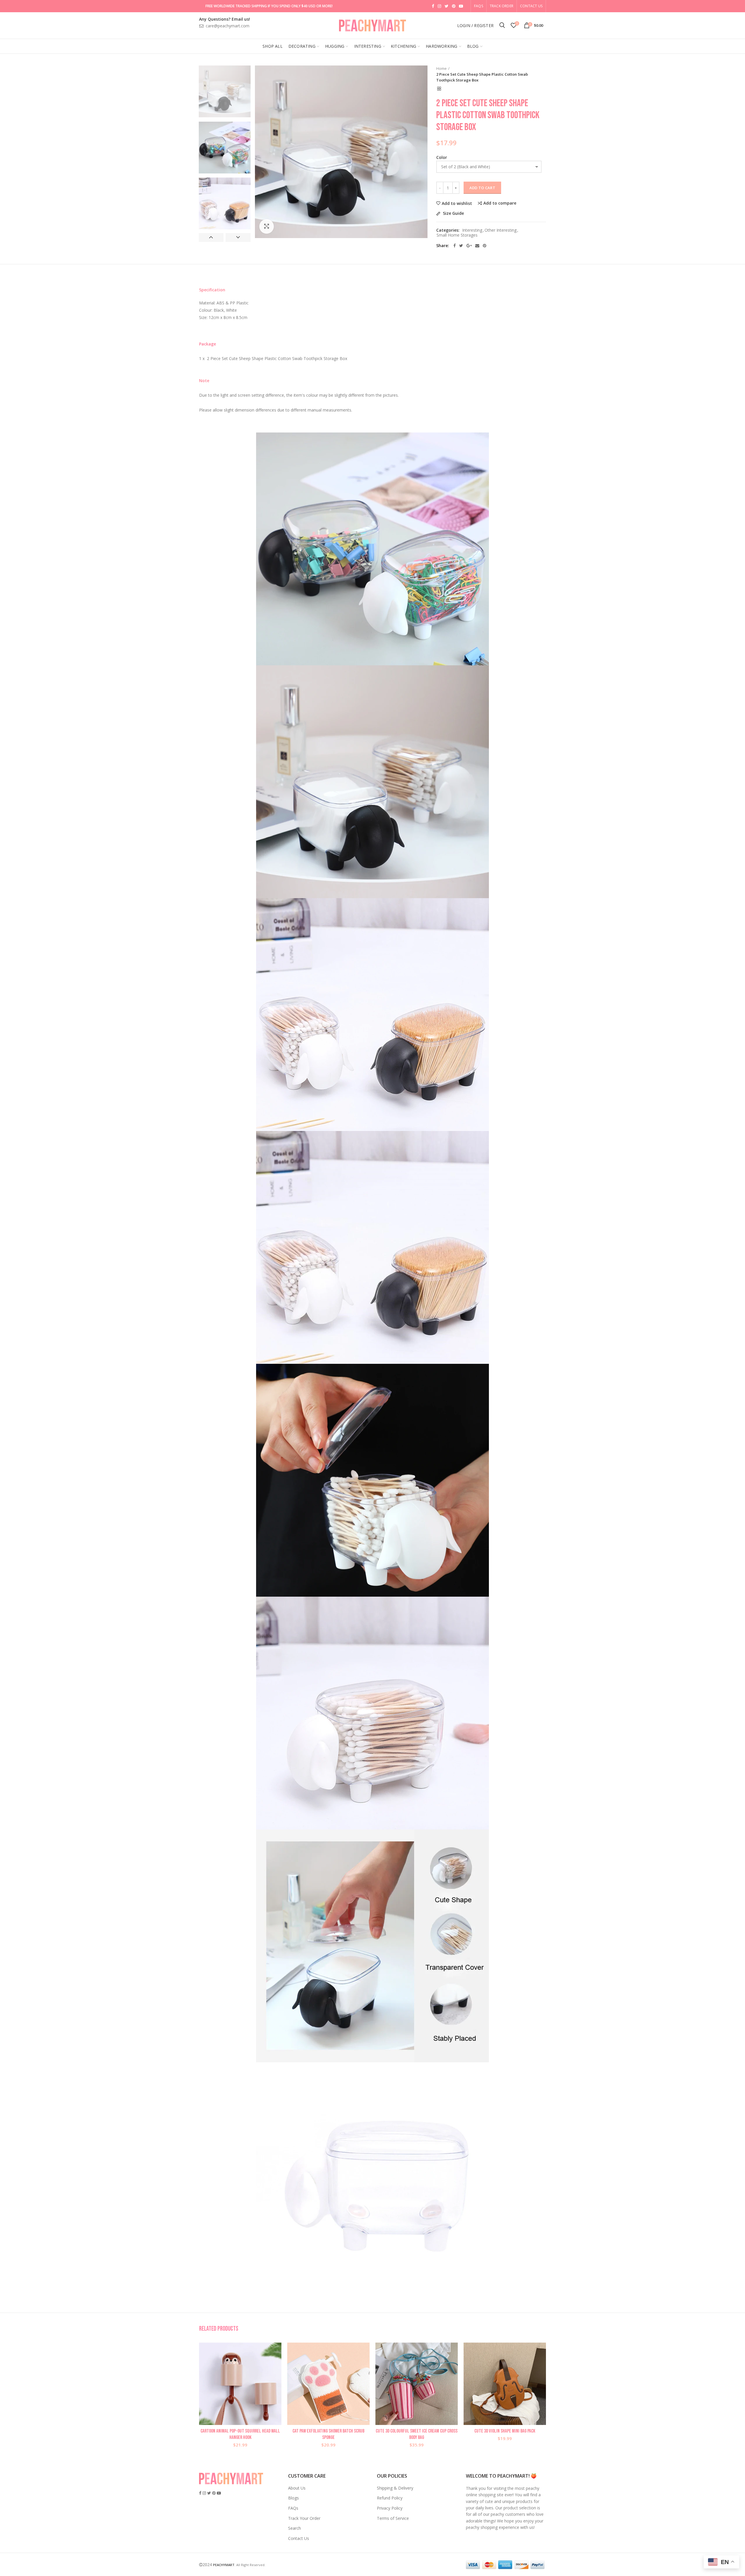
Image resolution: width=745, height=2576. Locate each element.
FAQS (479, 6)
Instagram (439, 6)
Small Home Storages (457, 235)
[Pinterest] (485, 246)
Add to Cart (482, 188)
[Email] (477, 246)
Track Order (502, 6)
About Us (297, 2488)
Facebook (433, 6)
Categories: (448, 230)
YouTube (461, 6)
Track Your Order (304, 2518)
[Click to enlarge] (267, 226)
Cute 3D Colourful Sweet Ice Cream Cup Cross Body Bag (417, 2434)
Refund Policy (390, 2498)
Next (238, 237)
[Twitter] (461, 246)
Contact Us (531, 6)
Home (441, 68)
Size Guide (453, 213)
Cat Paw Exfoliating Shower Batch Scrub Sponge (328, 2434)
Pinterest (454, 6)
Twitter (447, 6)
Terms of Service (393, 2518)
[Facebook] (455, 246)
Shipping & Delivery (395, 2488)
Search (295, 2528)
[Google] (469, 246)
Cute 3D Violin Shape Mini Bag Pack (505, 2431)
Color (442, 157)
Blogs (293, 2498)
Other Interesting (501, 230)
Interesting (472, 230)
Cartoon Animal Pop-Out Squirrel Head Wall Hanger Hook (240, 2434)
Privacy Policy (390, 2508)
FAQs (293, 2508)
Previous (211, 237)
